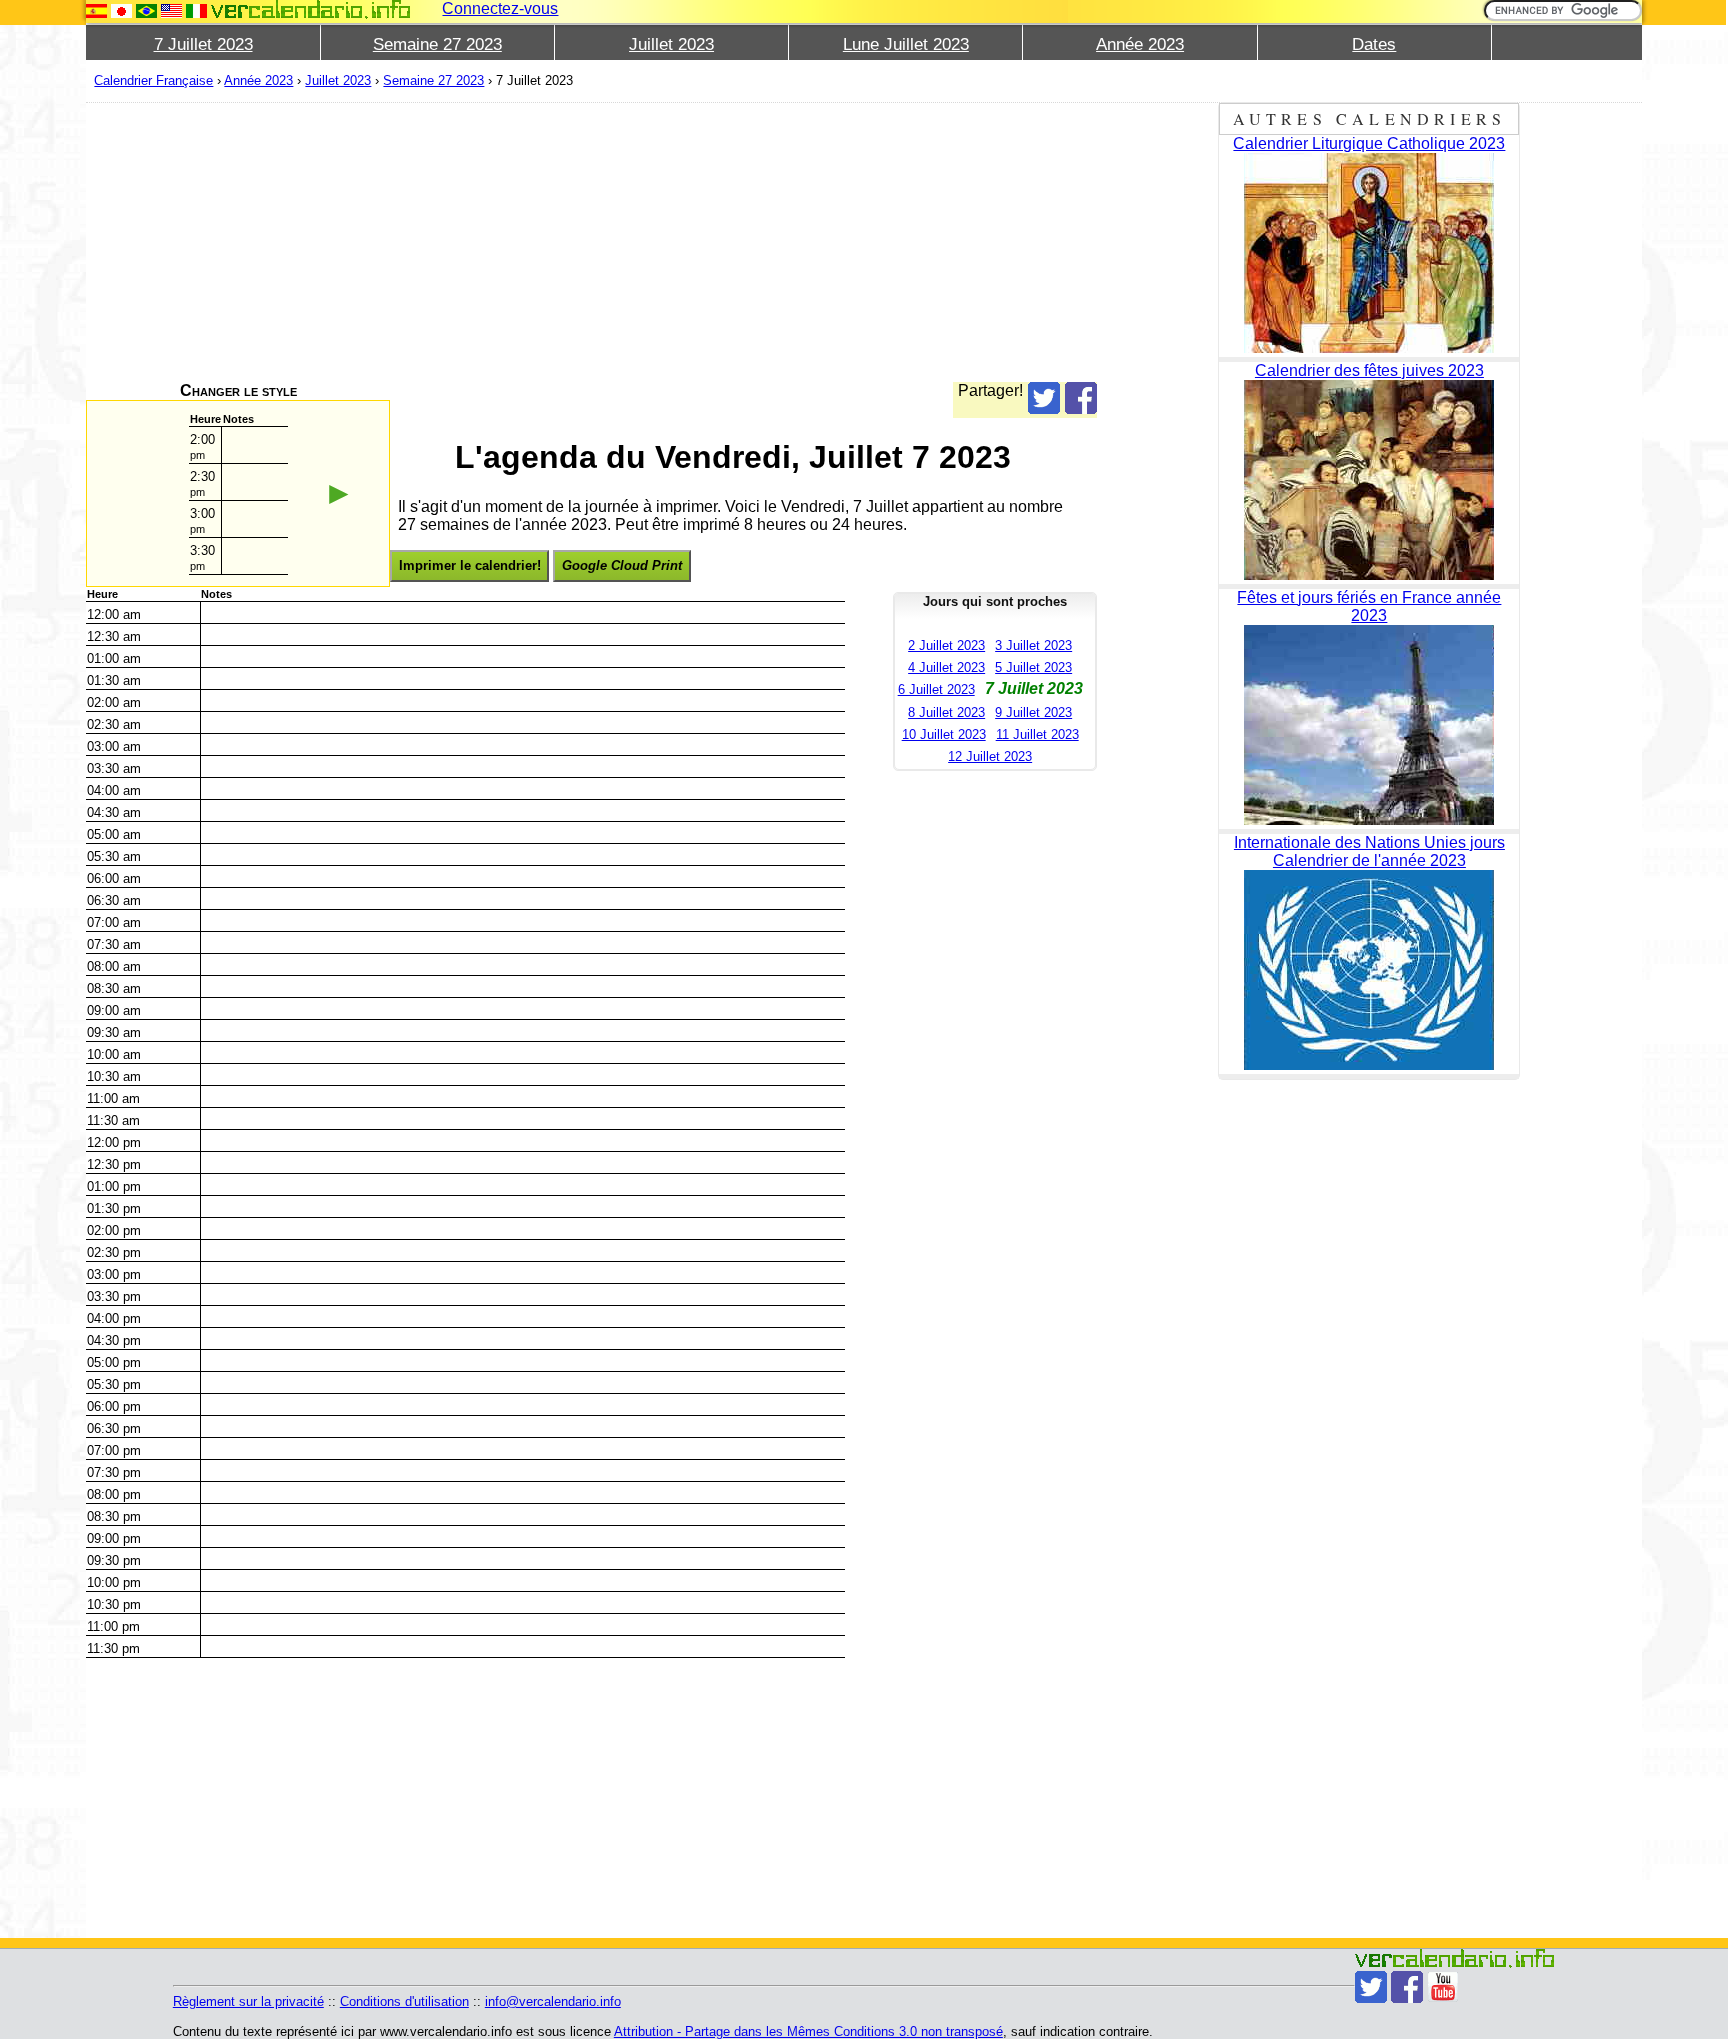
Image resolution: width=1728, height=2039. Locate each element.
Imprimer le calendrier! (470, 565)
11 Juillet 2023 (1037, 734)
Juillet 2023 (671, 44)
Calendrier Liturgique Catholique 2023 (1369, 143)
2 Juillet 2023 (946, 645)
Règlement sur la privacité (248, 2001)
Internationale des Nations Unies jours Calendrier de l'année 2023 (1369, 851)
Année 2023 (1140, 44)
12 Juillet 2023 (990, 756)
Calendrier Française (153, 80)
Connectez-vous (500, 8)
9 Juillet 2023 (1033, 712)
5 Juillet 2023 (1033, 667)
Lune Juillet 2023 (906, 44)
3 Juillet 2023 (1033, 645)
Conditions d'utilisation (404, 2001)
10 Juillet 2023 (944, 734)
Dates (1374, 44)
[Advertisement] (591, 242)
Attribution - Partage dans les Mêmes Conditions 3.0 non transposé (808, 2031)
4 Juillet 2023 (946, 667)
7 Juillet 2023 (203, 44)
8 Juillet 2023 (946, 712)
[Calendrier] (311, 9)
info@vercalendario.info (553, 2001)
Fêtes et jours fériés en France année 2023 (1369, 606)
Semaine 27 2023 (437, 44)
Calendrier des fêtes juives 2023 (1369, 370)
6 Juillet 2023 (936, 689)
